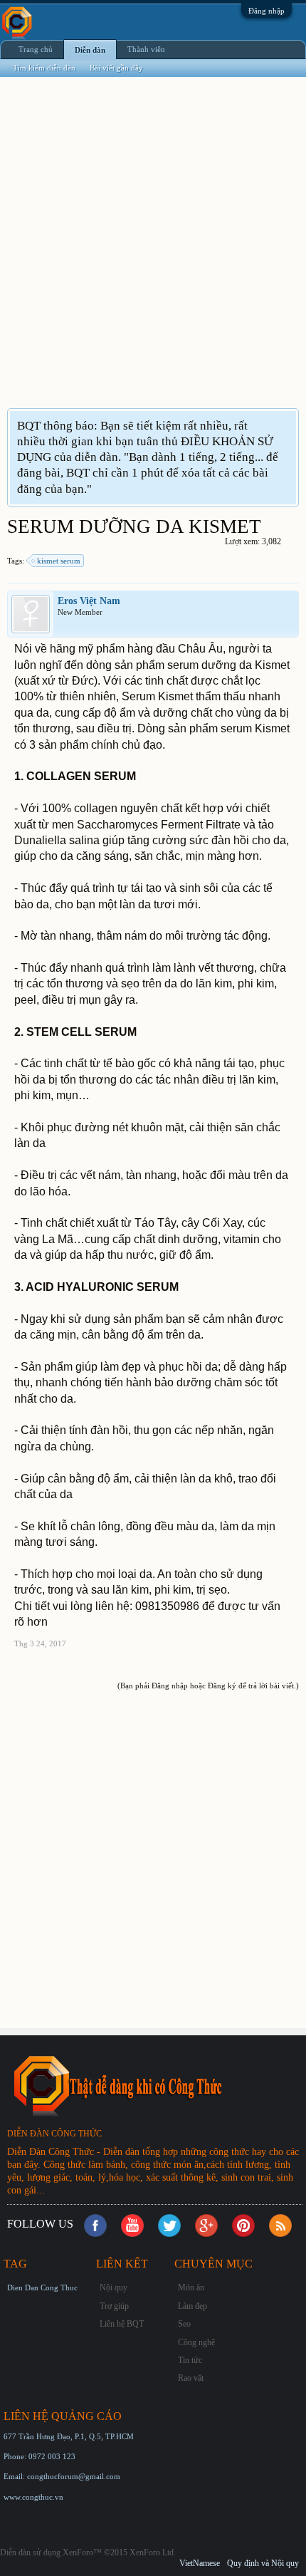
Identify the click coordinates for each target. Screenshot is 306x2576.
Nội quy (114, 2287)
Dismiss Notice (287, 425)
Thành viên (146, 49)
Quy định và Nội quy (263, 2563)
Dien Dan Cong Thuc (42, 2287)
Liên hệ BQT (122, 2324)
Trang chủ (36, 49)
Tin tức (190, 2360)
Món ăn (191, 2287)
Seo (184, 2324)
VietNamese (200, 2563)
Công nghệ (196, 2342)
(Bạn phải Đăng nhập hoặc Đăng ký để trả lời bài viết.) (208, 1686)
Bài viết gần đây (116, 68)
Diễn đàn (90, 50)
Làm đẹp (192, 2306)
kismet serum (59, 561)
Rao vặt (191, 2378)
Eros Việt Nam (89, 601)
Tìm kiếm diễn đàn (44, 68)
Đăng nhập (267, 11)
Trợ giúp (114, 2306)
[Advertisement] (153, 251)
